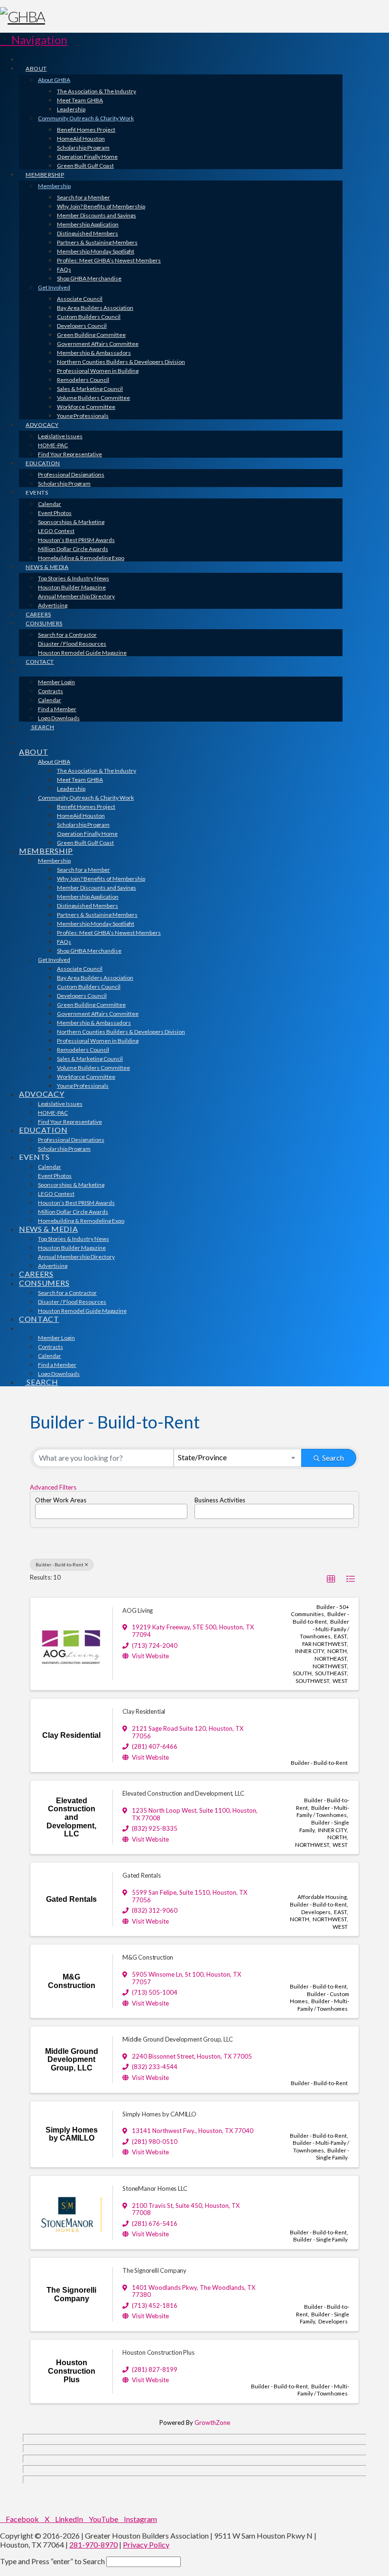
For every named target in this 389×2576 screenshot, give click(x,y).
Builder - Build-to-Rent (60, 1564)
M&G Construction (148, 1957)
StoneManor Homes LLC (155, 2188)
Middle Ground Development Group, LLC (177, 2039)
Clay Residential (144, 1711)
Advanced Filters (53, 1487)
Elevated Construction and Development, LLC (183, 1793)
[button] (34, 40)
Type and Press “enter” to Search (52, 2561)
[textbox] (40, 1508)
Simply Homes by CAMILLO (159, 2114)
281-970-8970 (93, 2544)
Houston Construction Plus (158, 2352)
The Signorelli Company (154, 2270)
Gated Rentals (142, 1875)
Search (333, 1458)
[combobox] (238, 1458)
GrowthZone (212, 2422)
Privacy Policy (146, 2544)
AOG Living (138, 1610)
